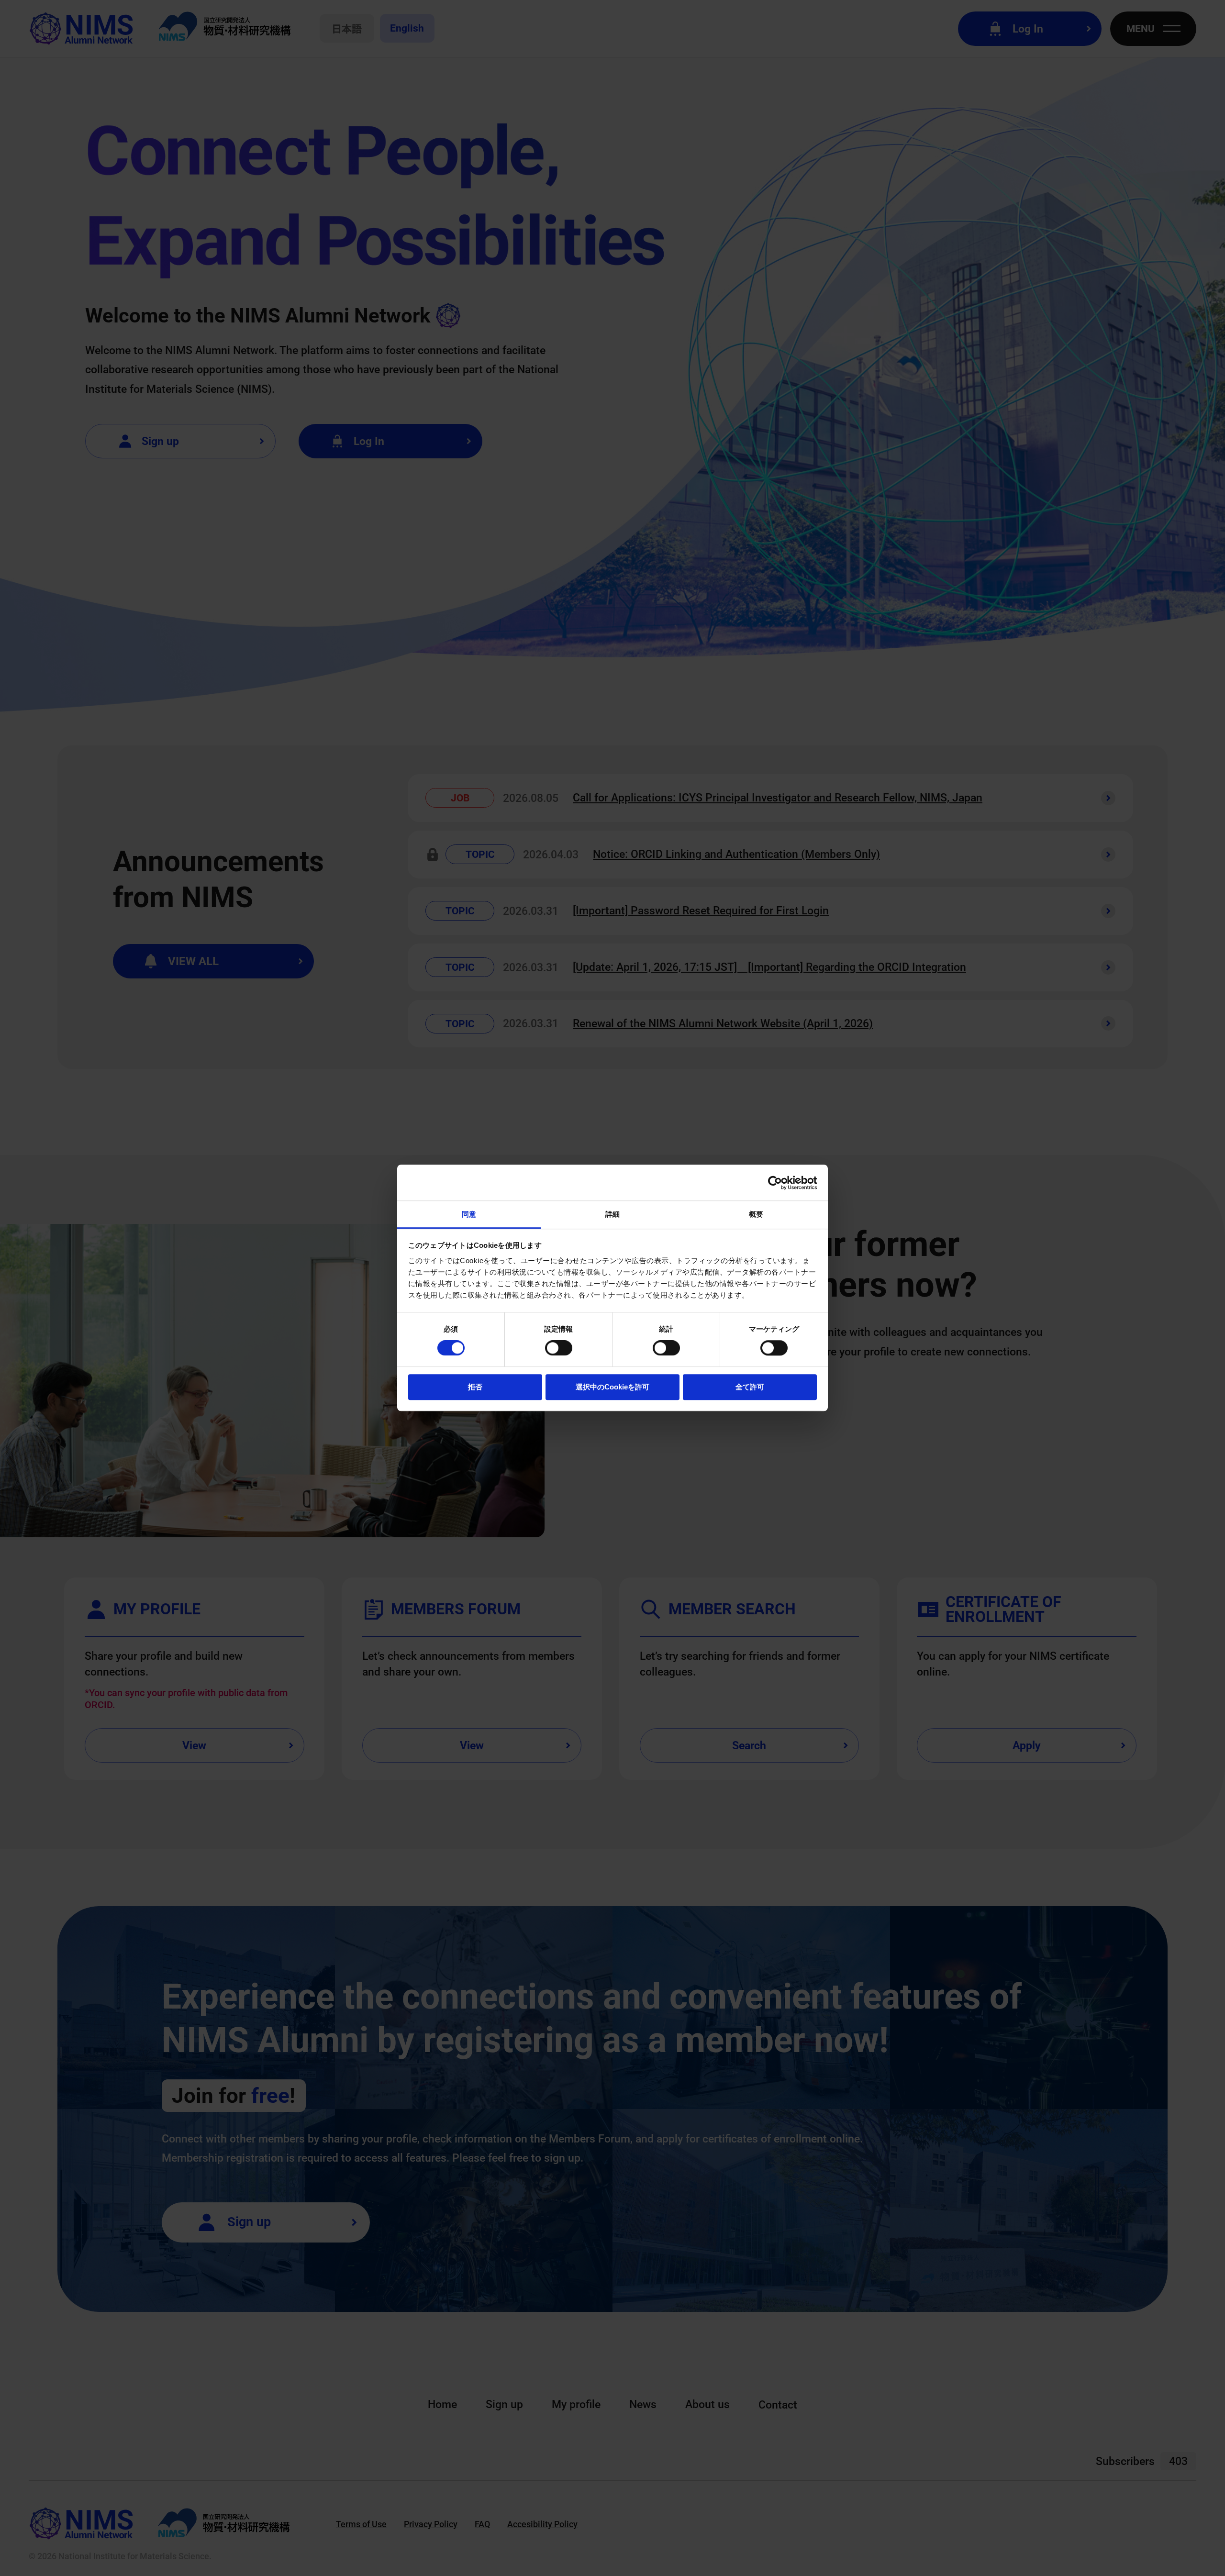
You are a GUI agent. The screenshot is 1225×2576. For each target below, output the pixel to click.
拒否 (475, 1387)
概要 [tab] (756, 1214)
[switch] (559, 1348)
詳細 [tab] (612, 1214)
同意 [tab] (469, 1214)
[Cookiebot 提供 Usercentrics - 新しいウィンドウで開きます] (775, 1183)
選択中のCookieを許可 (612, 1387)
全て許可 (750, 1387)
